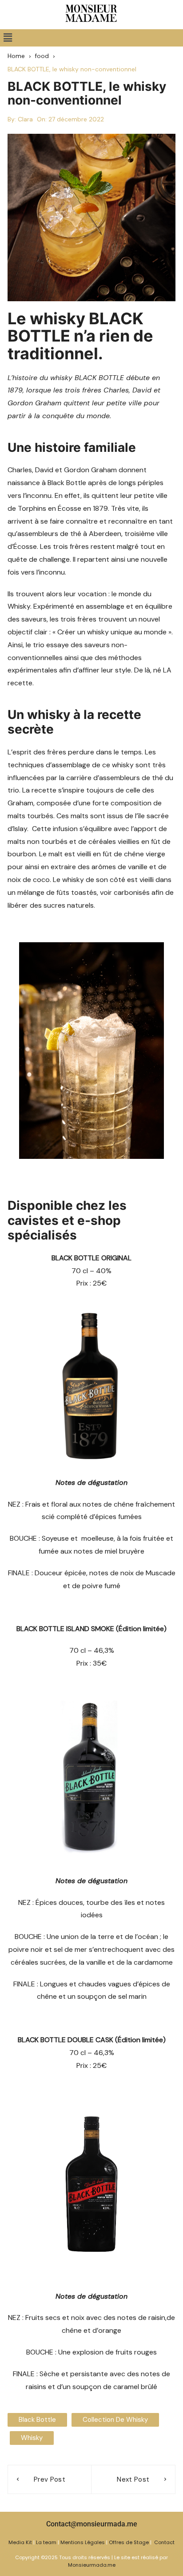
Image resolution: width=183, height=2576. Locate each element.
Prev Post (50, 2479)
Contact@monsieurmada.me (92, 2524)
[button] (8, 38)
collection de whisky (115, 2420)
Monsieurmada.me (92, 2565)
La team (46, 2542)
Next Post (133, 2479)
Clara (25, 119)
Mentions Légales (83, 2542)
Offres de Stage (129, 2542)
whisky (32, 2438)
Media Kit (20, 2542)
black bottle (37, 2420)
